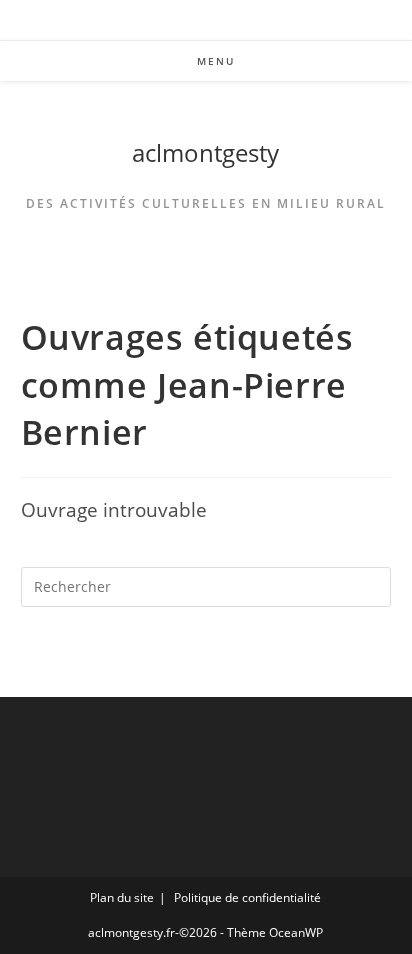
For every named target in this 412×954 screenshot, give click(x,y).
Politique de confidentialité (247, 897)
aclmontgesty (205, 152)
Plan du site (122, 897)
